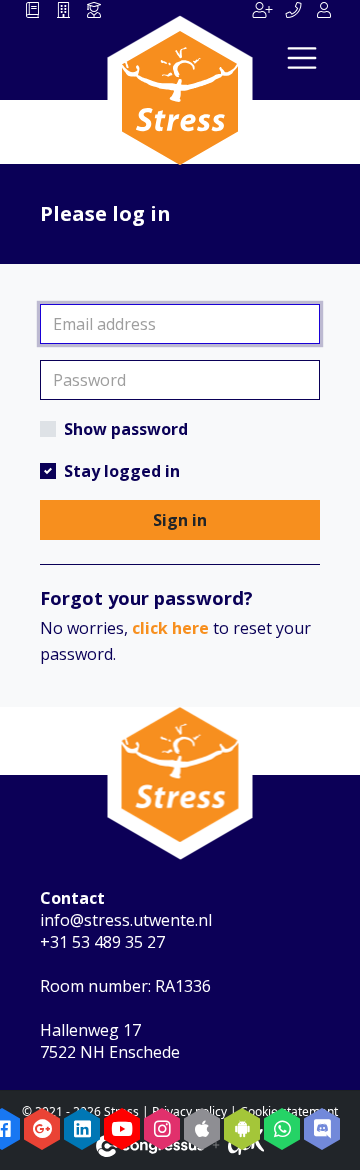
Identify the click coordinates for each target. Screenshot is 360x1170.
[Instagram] (162, 1129)
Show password (126, 429)
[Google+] (42, 1129)
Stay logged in (122, 471)
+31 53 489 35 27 (102, 942)
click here (170, 628)
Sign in (180, 520)
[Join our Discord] (322, 1129)
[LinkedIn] (82, 1129)
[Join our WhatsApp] (282, 1129)
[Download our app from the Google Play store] (242, 1129)
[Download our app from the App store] (202, 1129)
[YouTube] (122, 1129)
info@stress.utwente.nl (126, 920)
